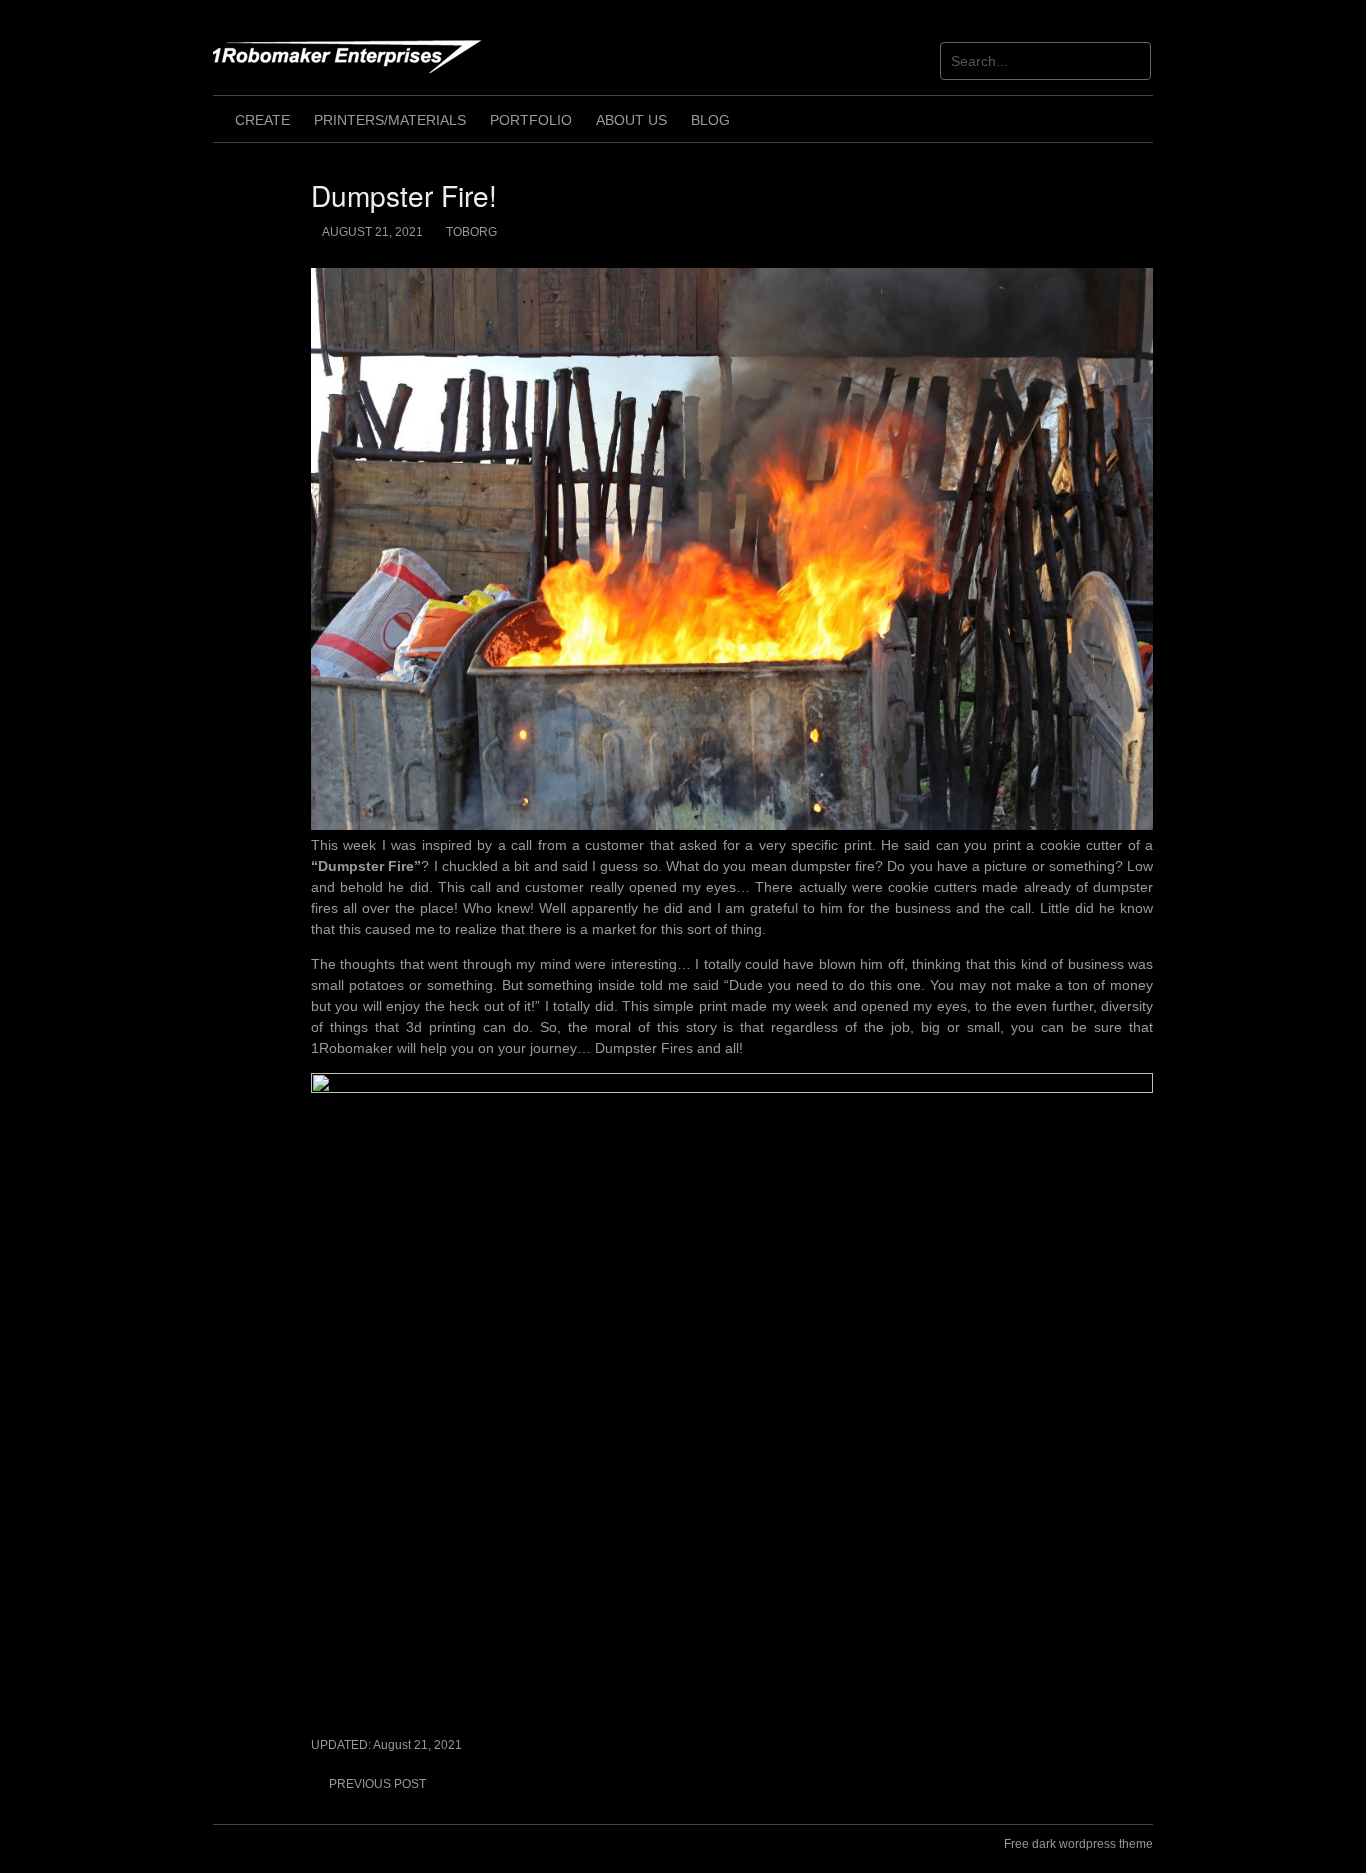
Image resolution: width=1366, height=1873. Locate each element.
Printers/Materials (390, 120)
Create (262, 120)
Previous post (377, 1784)
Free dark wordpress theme (1078, 1844)
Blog (710, 120)
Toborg (471, 232)
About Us (631, 120)
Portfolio (531, 120)
